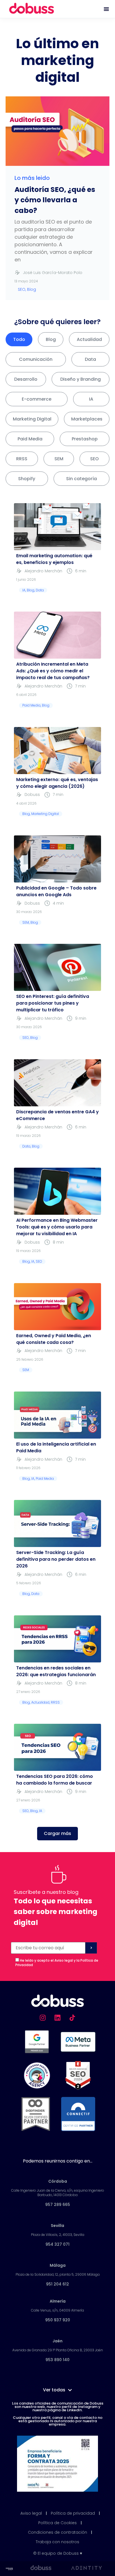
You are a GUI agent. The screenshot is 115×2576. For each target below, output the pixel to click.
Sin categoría (82, 479)
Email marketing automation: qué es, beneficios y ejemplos (54, 559)
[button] (57, 1834)
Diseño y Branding (81, 379)
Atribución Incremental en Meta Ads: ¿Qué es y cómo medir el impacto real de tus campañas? (53, 671)
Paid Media (30, 439)
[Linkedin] (57, 2018)
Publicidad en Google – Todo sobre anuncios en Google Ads (56, 891)
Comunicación (36, 359)
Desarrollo (26, 379)
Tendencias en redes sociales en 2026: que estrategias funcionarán (56, 1671)
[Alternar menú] (106, 9)
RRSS (22, 459)
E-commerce (37, 399)
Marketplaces (87, 419)
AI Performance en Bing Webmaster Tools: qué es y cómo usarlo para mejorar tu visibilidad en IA (57, 1227)
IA (91, 399)
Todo (19, 339)
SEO (94, 459)
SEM (59, 459)
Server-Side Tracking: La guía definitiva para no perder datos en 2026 (56, 1559)
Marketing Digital (32, 419)
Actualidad (89, 339)
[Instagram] (43, 2018)
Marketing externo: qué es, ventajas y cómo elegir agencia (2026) (57, 783)
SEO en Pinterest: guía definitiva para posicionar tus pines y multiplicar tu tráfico (53, 1003)
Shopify (27, 479)
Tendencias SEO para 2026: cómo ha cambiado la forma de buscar (55, 1780)
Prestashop (85, 439)
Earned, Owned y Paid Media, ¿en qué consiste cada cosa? (54, 1339)
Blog (51, 339)
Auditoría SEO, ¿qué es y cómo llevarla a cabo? (55, 200)
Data (90, 359)
